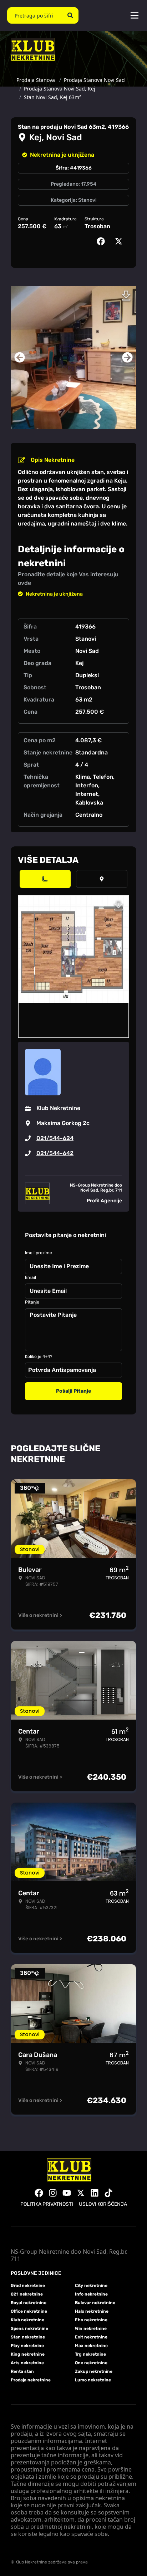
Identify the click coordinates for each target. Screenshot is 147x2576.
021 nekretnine (27, 2294)
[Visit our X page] (81, 2193)
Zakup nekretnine (94, 2371)
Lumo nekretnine (93, 2380)
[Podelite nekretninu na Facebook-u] (102, 241)
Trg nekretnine (90, 2354)
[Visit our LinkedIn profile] (95, 2193)
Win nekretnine (91, 2328)
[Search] (70, 15)
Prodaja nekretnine (31, 2380)
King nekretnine (28, 2354)
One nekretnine (91, 2363)
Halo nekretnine (92, 2311)
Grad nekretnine (28, 2286)
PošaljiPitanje (73, 1391)
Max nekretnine (91, 2346)
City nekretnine (91, 2286)
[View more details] (45, 879)
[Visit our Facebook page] (39, 2193)
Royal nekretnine (29, 2303)
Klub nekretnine (27, 2320)
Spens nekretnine (29, 2328)
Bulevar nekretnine (95, 2303)
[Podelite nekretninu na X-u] (120, 241)
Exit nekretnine (91, 2337)
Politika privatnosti (47, 2204)
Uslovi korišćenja (103, 2204)
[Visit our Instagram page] (53, 2193)
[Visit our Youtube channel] (67, 2193)
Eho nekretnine (91, 2320)
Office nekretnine (29, 2311)
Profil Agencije (104, 1201)
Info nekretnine (91, 2294)
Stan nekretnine (28, 2337)
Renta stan (22, 2371)
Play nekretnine (27, 2346)
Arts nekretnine (27, 2363)
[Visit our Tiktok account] (108, 2193)
